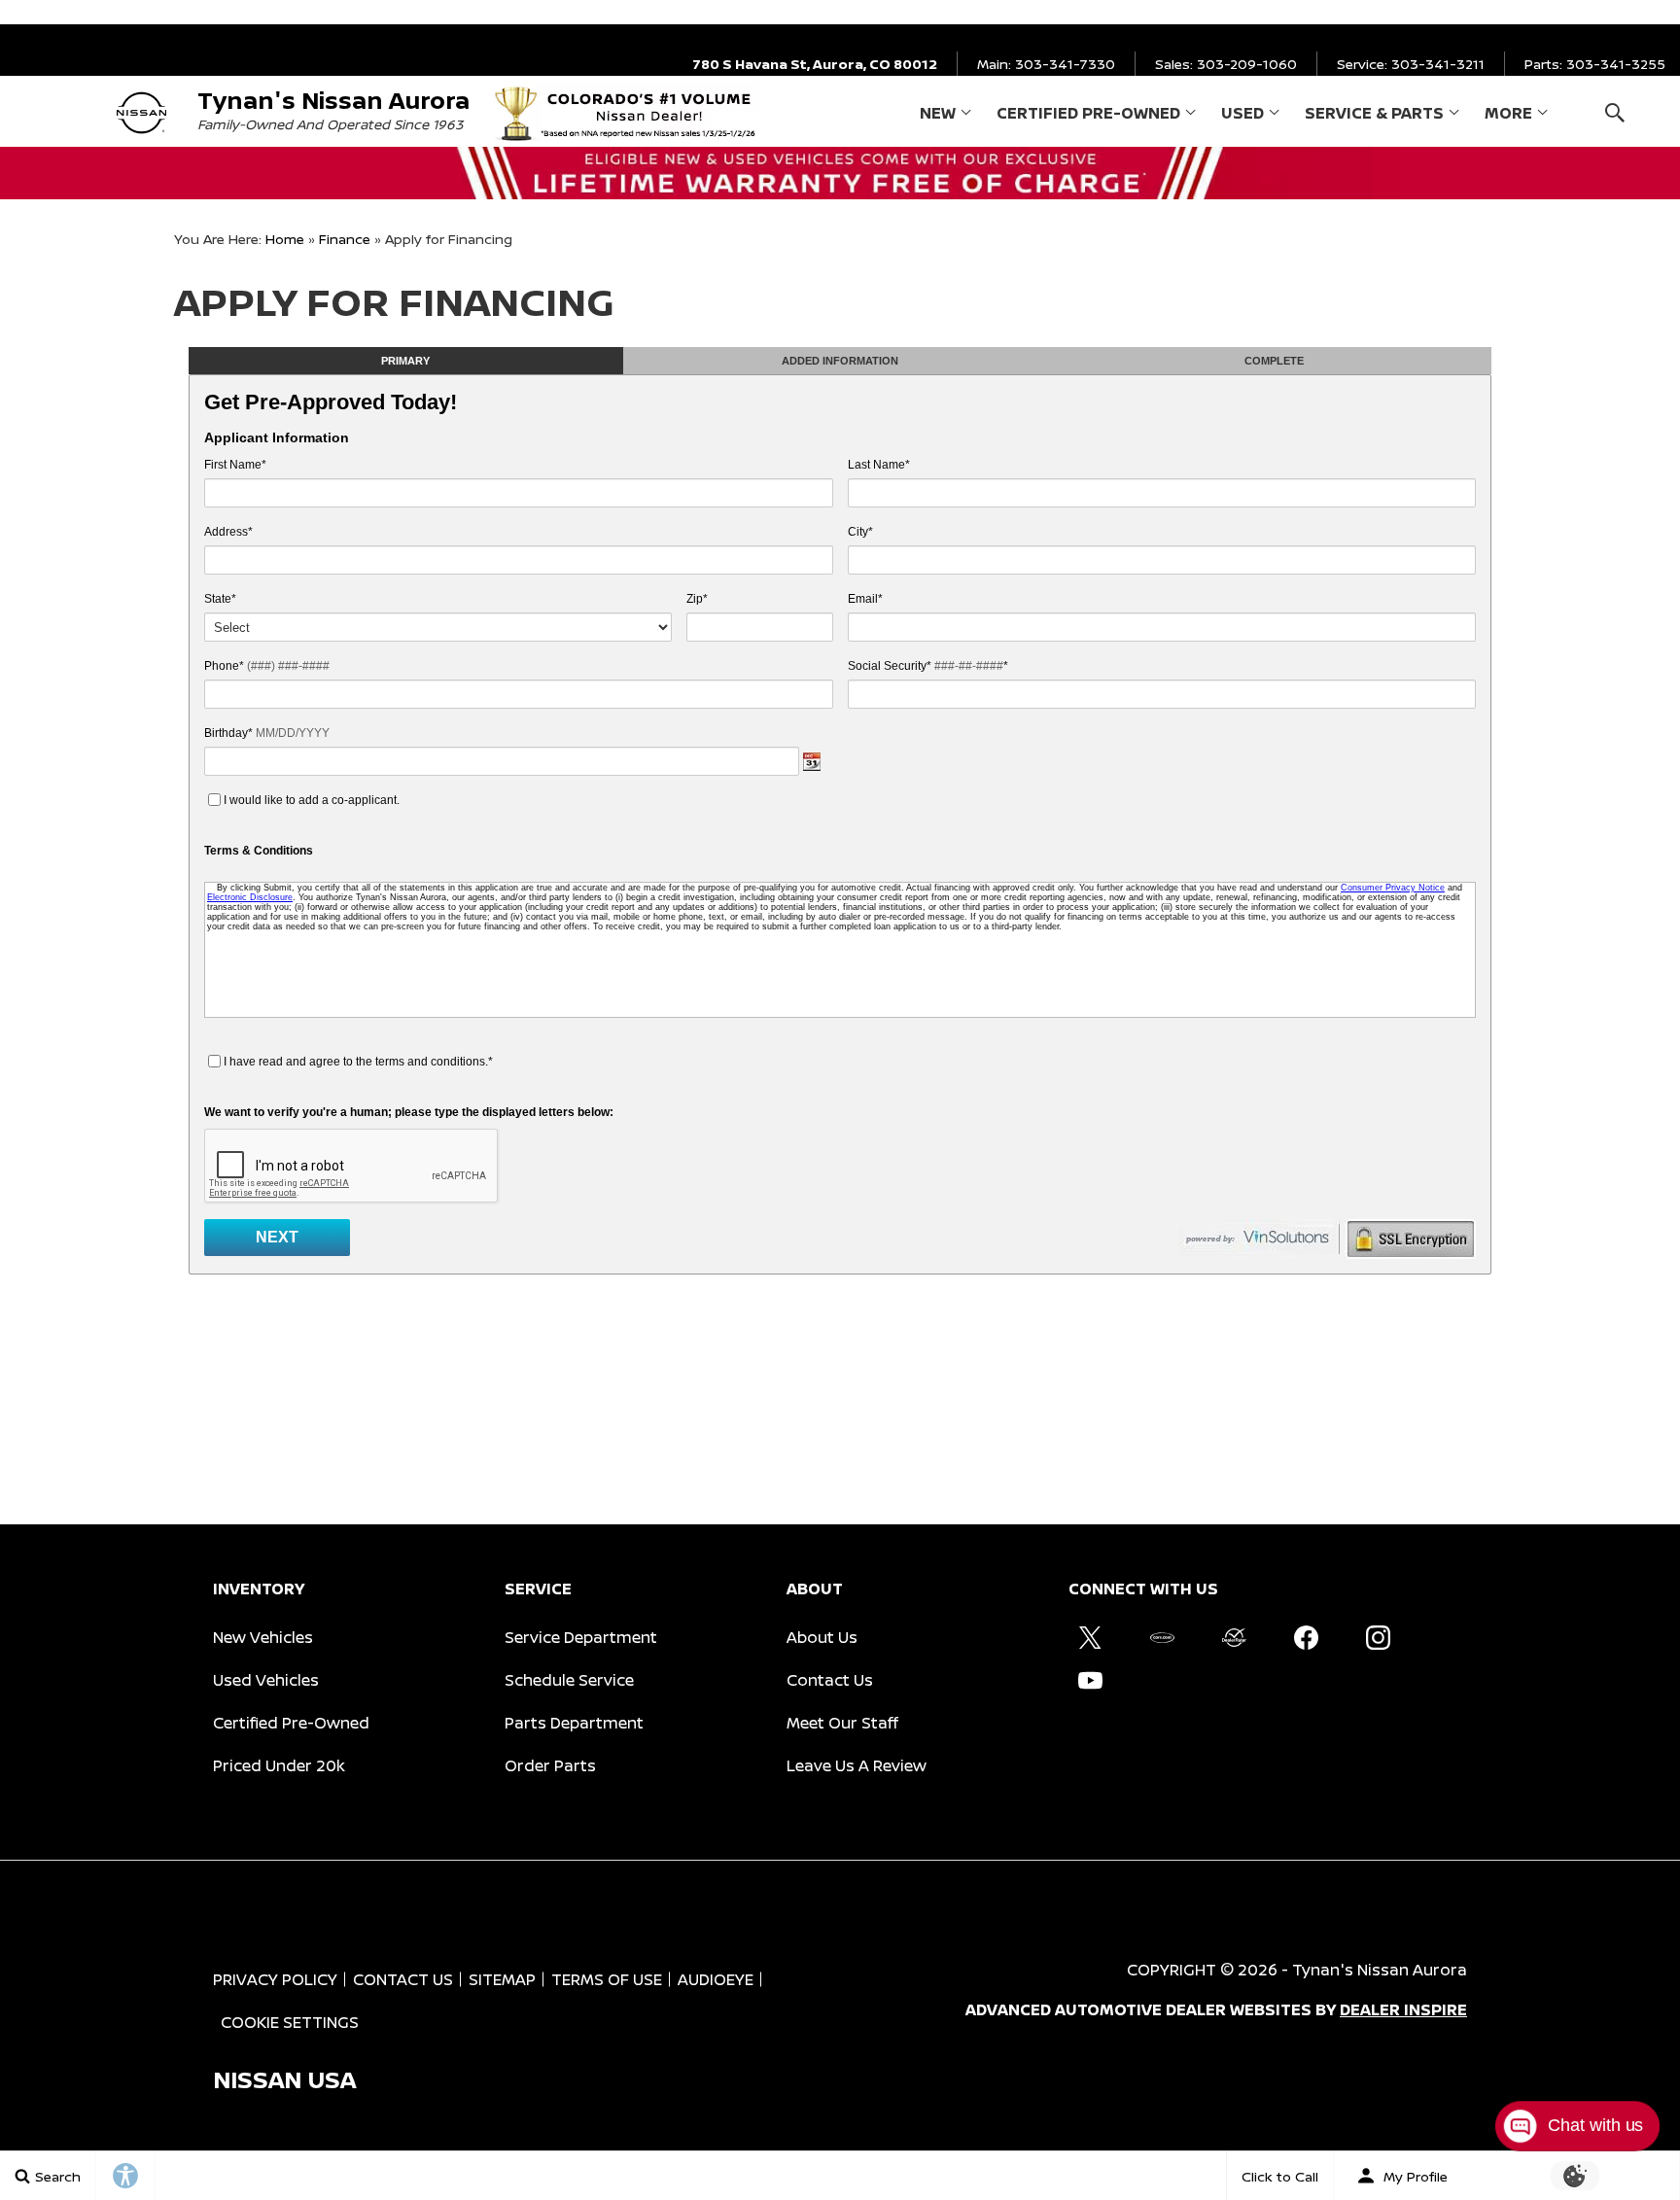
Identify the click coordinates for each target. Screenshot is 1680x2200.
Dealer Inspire (1403, 2009)
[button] (1614, 112)
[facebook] (1306, 1637)
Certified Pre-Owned (1088, 113)
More (1508, 117)
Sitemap (502, 1979)
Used (1242, 113)
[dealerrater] (1234, 1637)
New (938, 113)
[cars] (1162, 1637)
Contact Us (830, 1680)
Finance (345, 239)
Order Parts (550, 1765)
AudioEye (716, 1979)
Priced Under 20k (279, 1765)
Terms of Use (607, 1979)
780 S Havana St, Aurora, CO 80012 (815, 64)
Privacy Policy (275, 1979)
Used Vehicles (266, 1680)
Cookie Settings (290, 2022)
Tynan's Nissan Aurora (1380, 1970)
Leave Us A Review (857, 1765)
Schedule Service (569, 1680)
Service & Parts (1374, 113)
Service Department (581, 1637)
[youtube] (1090, 1680)
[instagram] (1378, 1637)
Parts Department (574, 1723)
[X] (1090, 1637)
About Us (822, 1637)
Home (285, 239)
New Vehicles (263, 1637)
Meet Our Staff (842, 1723)
